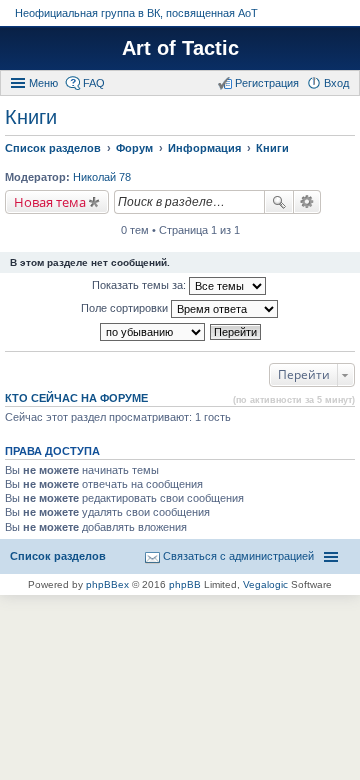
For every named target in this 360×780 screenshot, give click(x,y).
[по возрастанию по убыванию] (153, 332)
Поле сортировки (126, 308)
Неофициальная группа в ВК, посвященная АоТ (136, 13)
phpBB (185, 584)
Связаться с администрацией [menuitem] (238, 556)
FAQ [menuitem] (94, 83)
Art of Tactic (180, 48)
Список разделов (58, 556)
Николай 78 (102, 177)
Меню (43, 83)
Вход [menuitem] (336, 83)
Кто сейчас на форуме (76, 398)
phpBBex (107, 584)
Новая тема (50, 202)
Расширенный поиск (307, 202)
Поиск (279, 202)
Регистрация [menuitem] (267, 83)
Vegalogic (265, 584)
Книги (31, 117)
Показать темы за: (140, 285)
